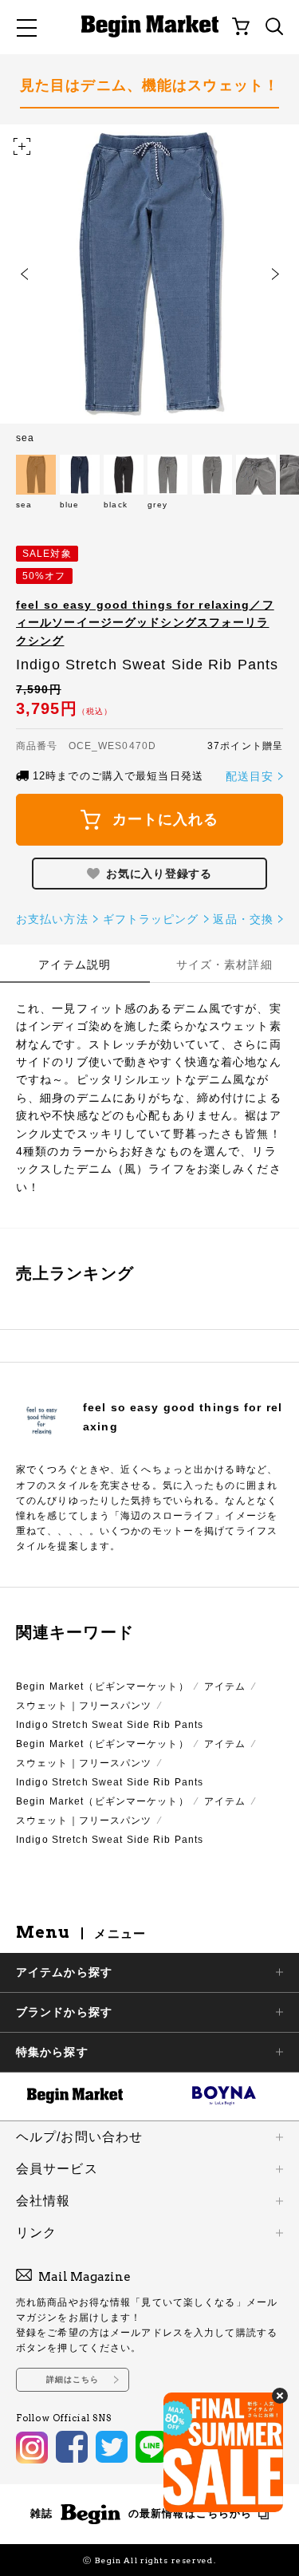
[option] (149, 284)
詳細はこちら (73, 2379)
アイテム (225, 1686)
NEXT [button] (275, 274)
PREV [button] (24, 274)
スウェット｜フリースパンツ (84, 1706)
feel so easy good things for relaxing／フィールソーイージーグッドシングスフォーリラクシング (145, 623)
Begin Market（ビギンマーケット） (102, 1686)
